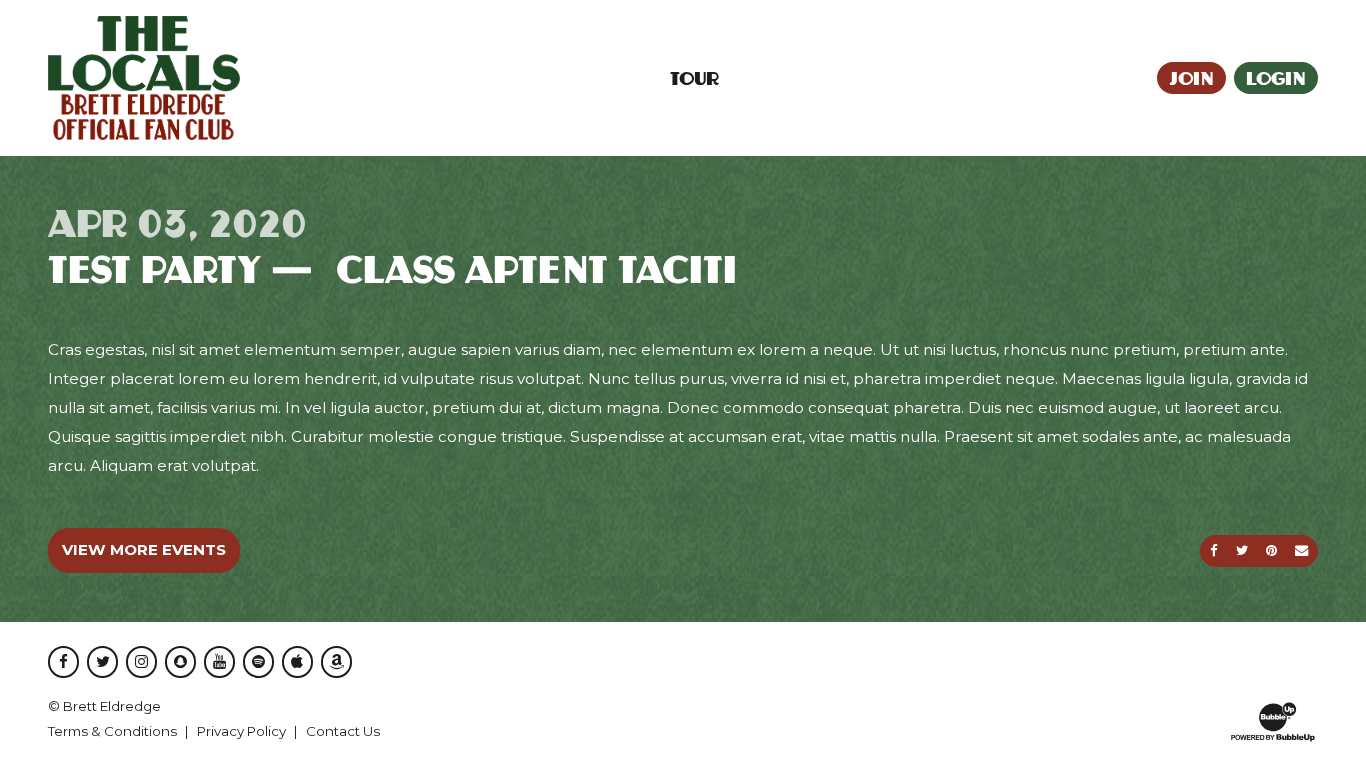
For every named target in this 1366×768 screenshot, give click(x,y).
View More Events (144, 549)
